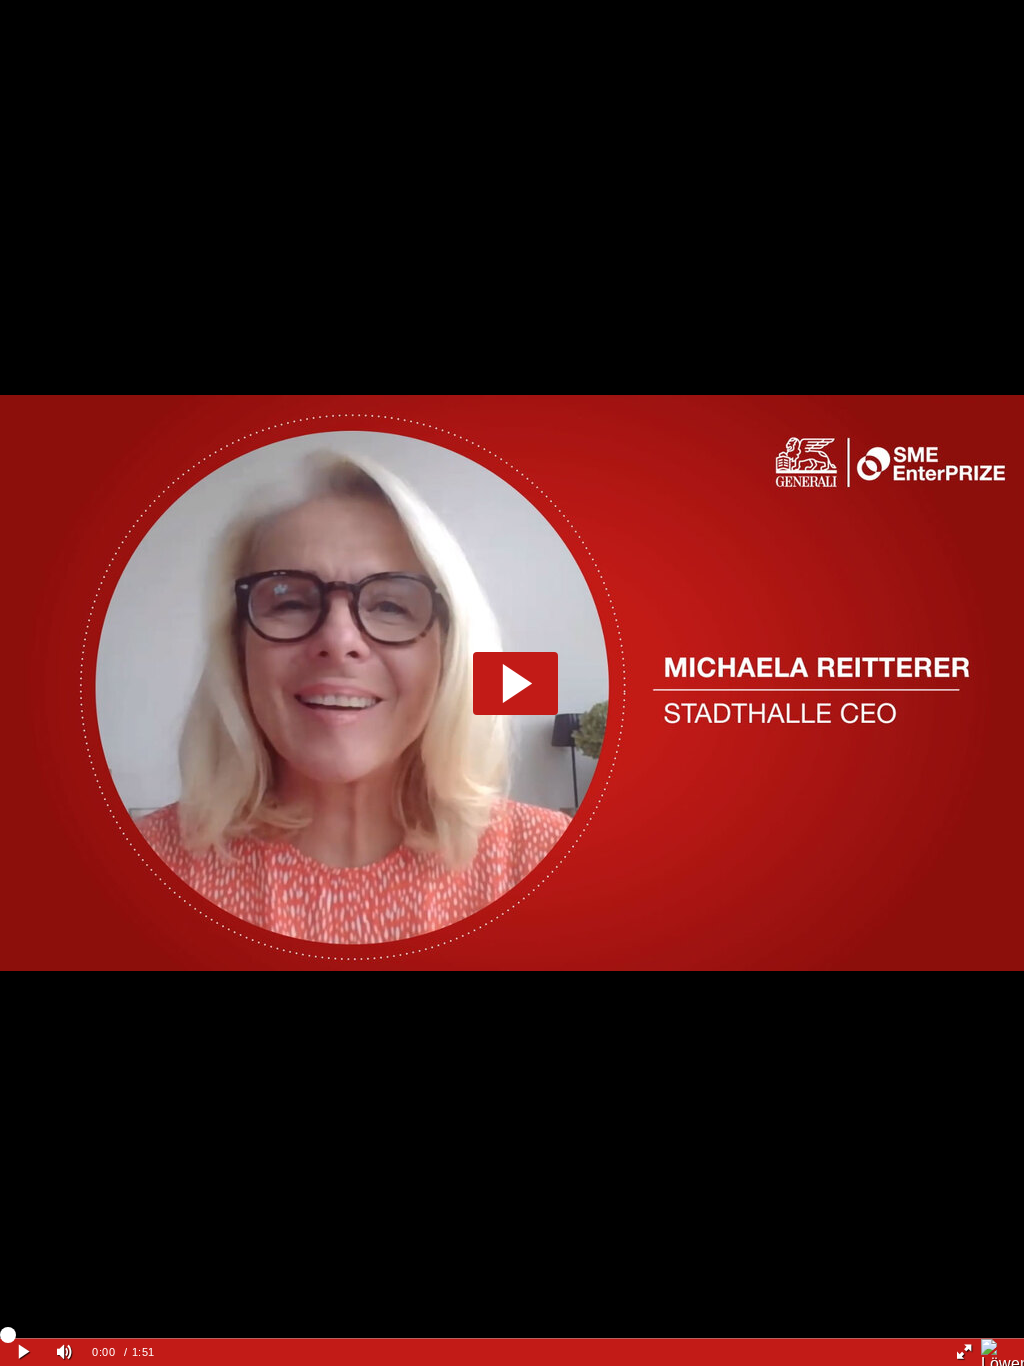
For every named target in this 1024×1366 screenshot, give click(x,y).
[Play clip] (23, 1352)
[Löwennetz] (1002, 1352)
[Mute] (64, 1352)
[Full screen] (964, 1352)
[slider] (512, 1334)
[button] (515, 683)
